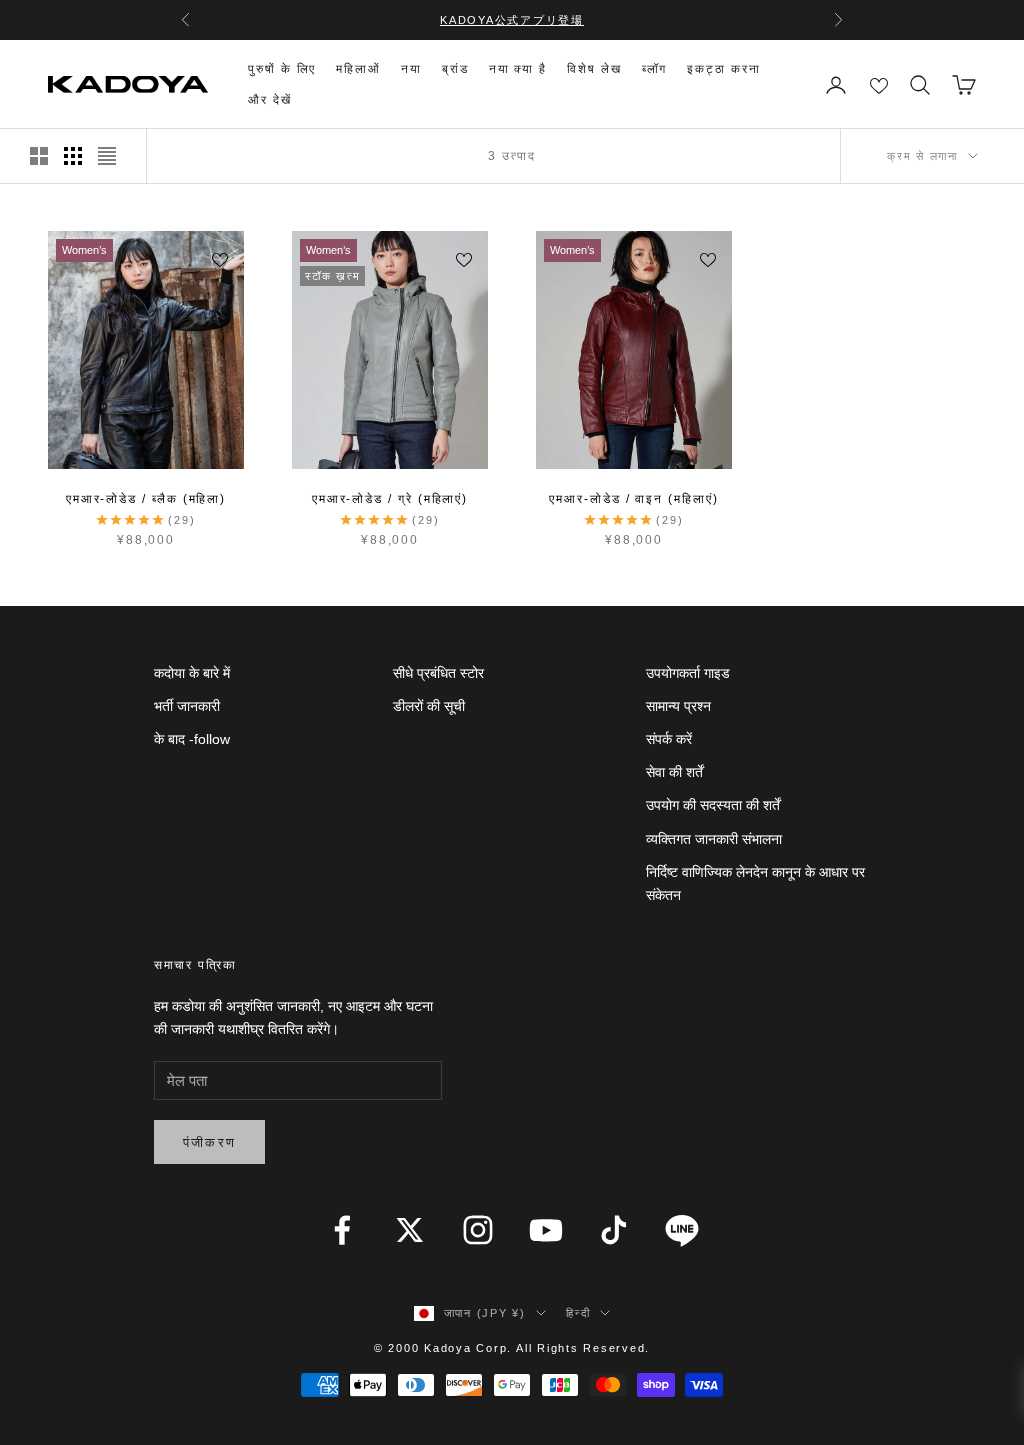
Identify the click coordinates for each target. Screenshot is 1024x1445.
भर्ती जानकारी (187, 706)
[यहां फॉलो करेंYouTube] (546, 1230)
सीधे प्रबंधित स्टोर (438, 673)
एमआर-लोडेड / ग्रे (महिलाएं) (390, 499)
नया (411, 69)
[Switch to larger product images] (39, 156)
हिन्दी (578, 1313)
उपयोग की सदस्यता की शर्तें (713, 805)
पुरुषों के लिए (282, 69)
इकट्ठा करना (723, 69)
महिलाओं (358, 69)
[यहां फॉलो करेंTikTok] (614, 1230)
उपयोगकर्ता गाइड (688, 673)
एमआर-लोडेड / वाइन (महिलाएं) (633, 499)
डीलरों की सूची (429, 706)
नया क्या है (518, 69)
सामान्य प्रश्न (678, 706)
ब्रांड (455, 69)
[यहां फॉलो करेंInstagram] (478, 1230)
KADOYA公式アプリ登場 (512, 20)
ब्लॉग (655, 69)
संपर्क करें (669, 739)
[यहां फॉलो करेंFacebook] (342, 1230)
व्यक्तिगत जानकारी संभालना (714, 839)
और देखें (270, 100)
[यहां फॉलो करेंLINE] (682, 1230)
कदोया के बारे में (192, 673)
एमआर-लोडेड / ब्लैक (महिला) (146, 499)
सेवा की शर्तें (674, 772)
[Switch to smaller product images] (73, 156)
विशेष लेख (594, 69)
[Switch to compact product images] (107, 156)
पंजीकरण (210, 1142)
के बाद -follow (192, 739)
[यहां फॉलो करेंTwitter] (410, 1230)
